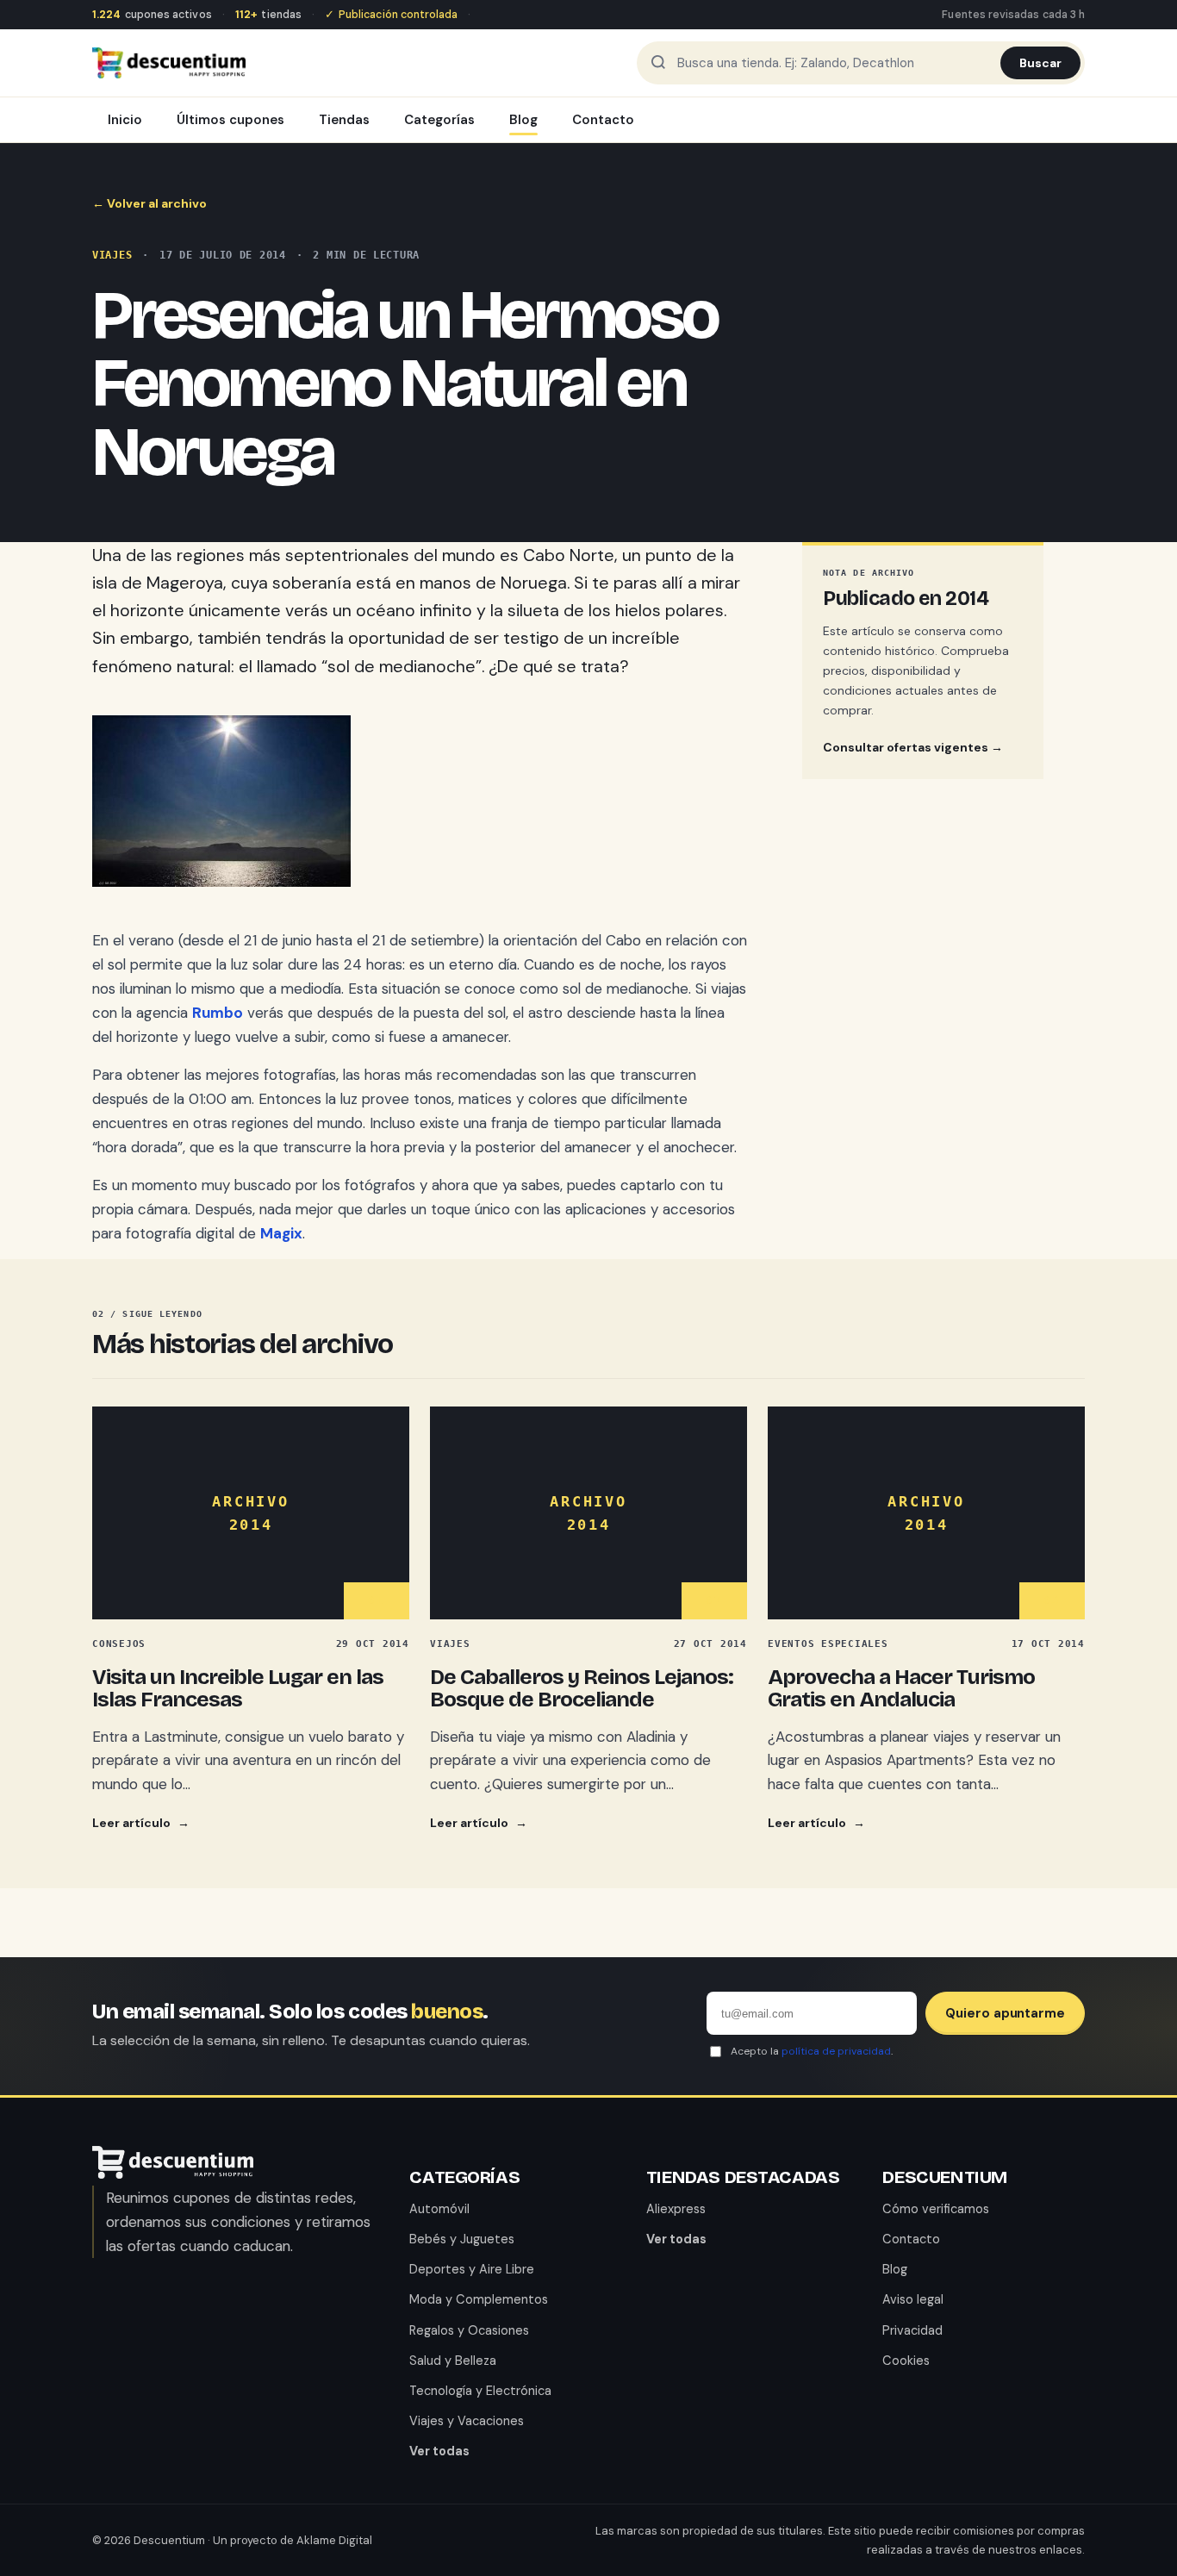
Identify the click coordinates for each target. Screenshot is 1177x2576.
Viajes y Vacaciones (467, 2421)
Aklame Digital (334, 2540)
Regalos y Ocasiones (469, 2330)
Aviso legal (913, 2299)
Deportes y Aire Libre (472, 2269)
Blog (523, 120)
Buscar (1040, 63)
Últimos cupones (230, 120)
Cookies (906, 2361)
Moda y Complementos (479, 2299)
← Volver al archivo (149, 203)
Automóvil (439, 2209)
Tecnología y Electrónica (480, 2391)
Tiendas (344, 120)
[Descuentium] (173, 2174)
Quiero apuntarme (1005, 2013)
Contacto (603, 120)
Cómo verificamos (936, 2209)
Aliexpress (676, 2209)
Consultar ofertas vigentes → (913, 747)
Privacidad (912, 2330)
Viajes (112, 255)
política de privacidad (836, 2051)
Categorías (439, 120)
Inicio (125, 120)
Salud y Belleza (453, 2361)
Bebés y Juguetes (462, 2239)
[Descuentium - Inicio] (169, 63)
